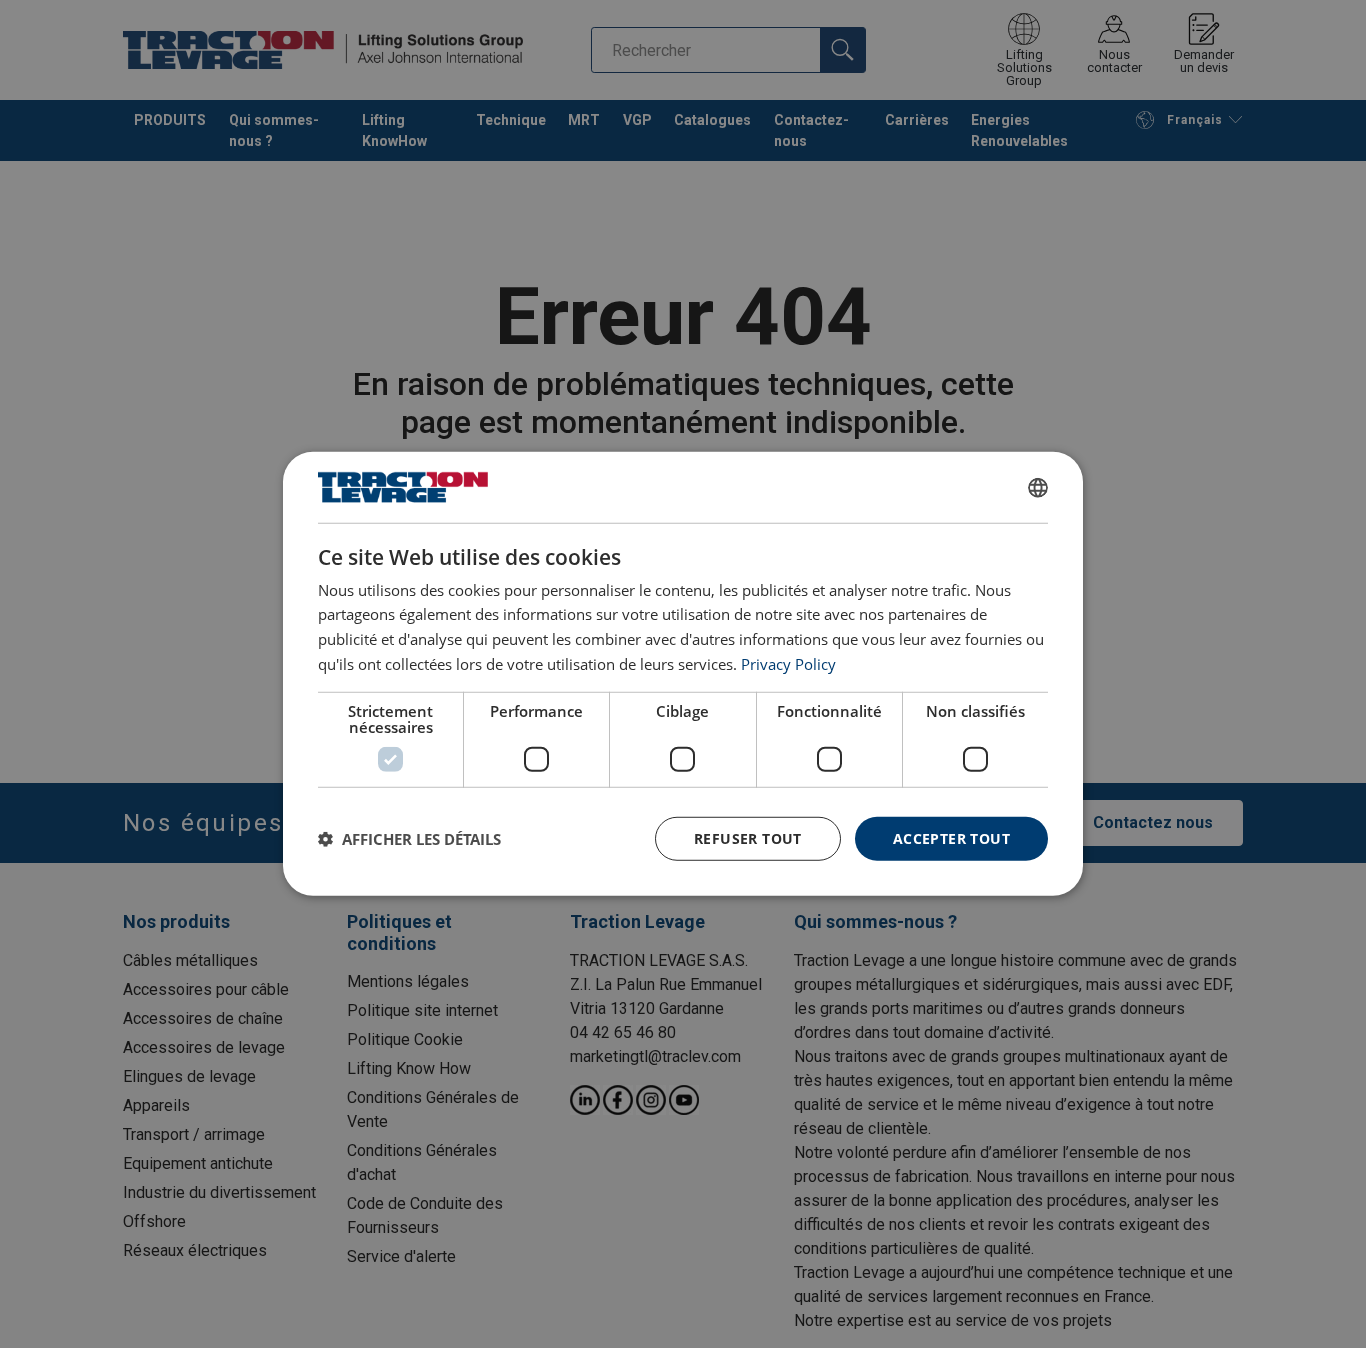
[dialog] (683, 674)
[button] (409, 839)
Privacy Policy (788, 664)
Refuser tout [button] (748, 837)
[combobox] (1038, 487)
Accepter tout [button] (951, 837)
